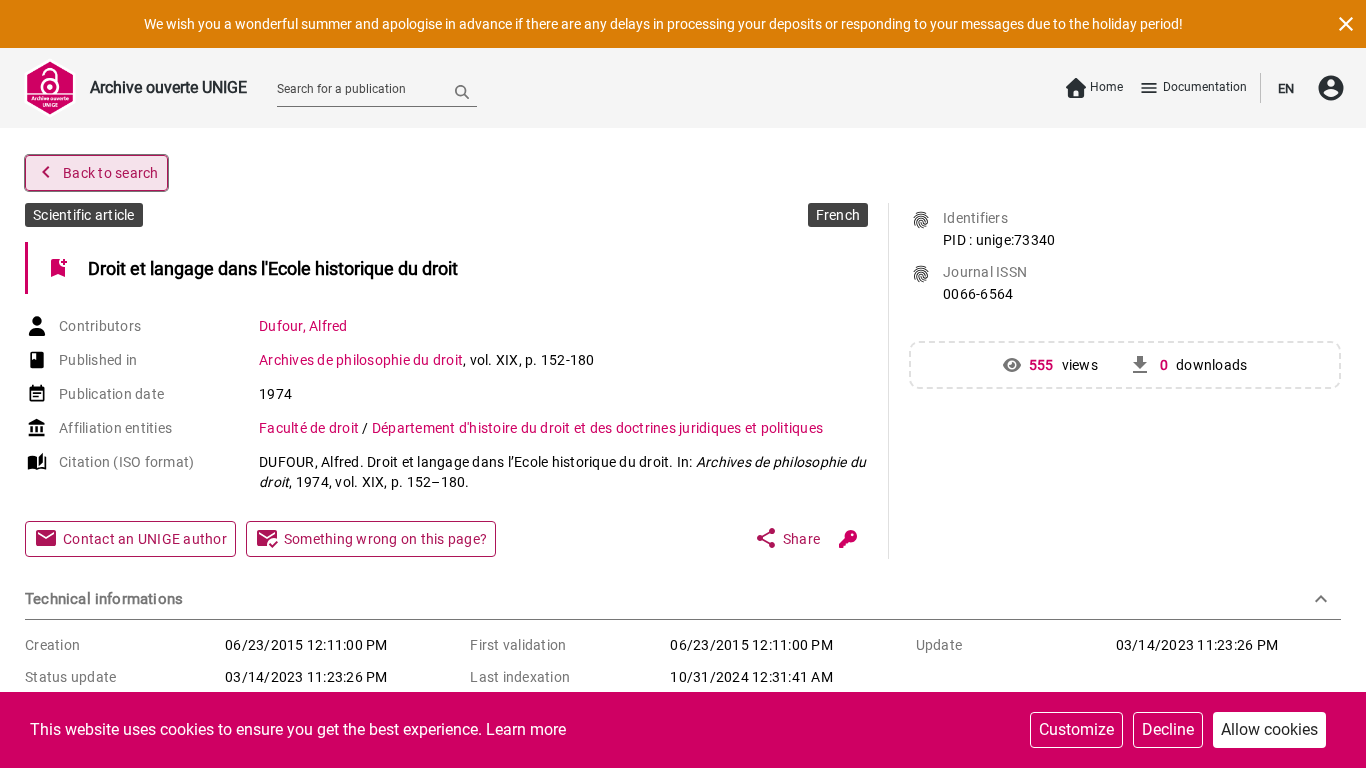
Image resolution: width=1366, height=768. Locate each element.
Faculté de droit (310, 428)
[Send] (462, 91)
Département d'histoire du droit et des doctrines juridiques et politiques (597, 428)
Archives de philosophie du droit (361, 360)
